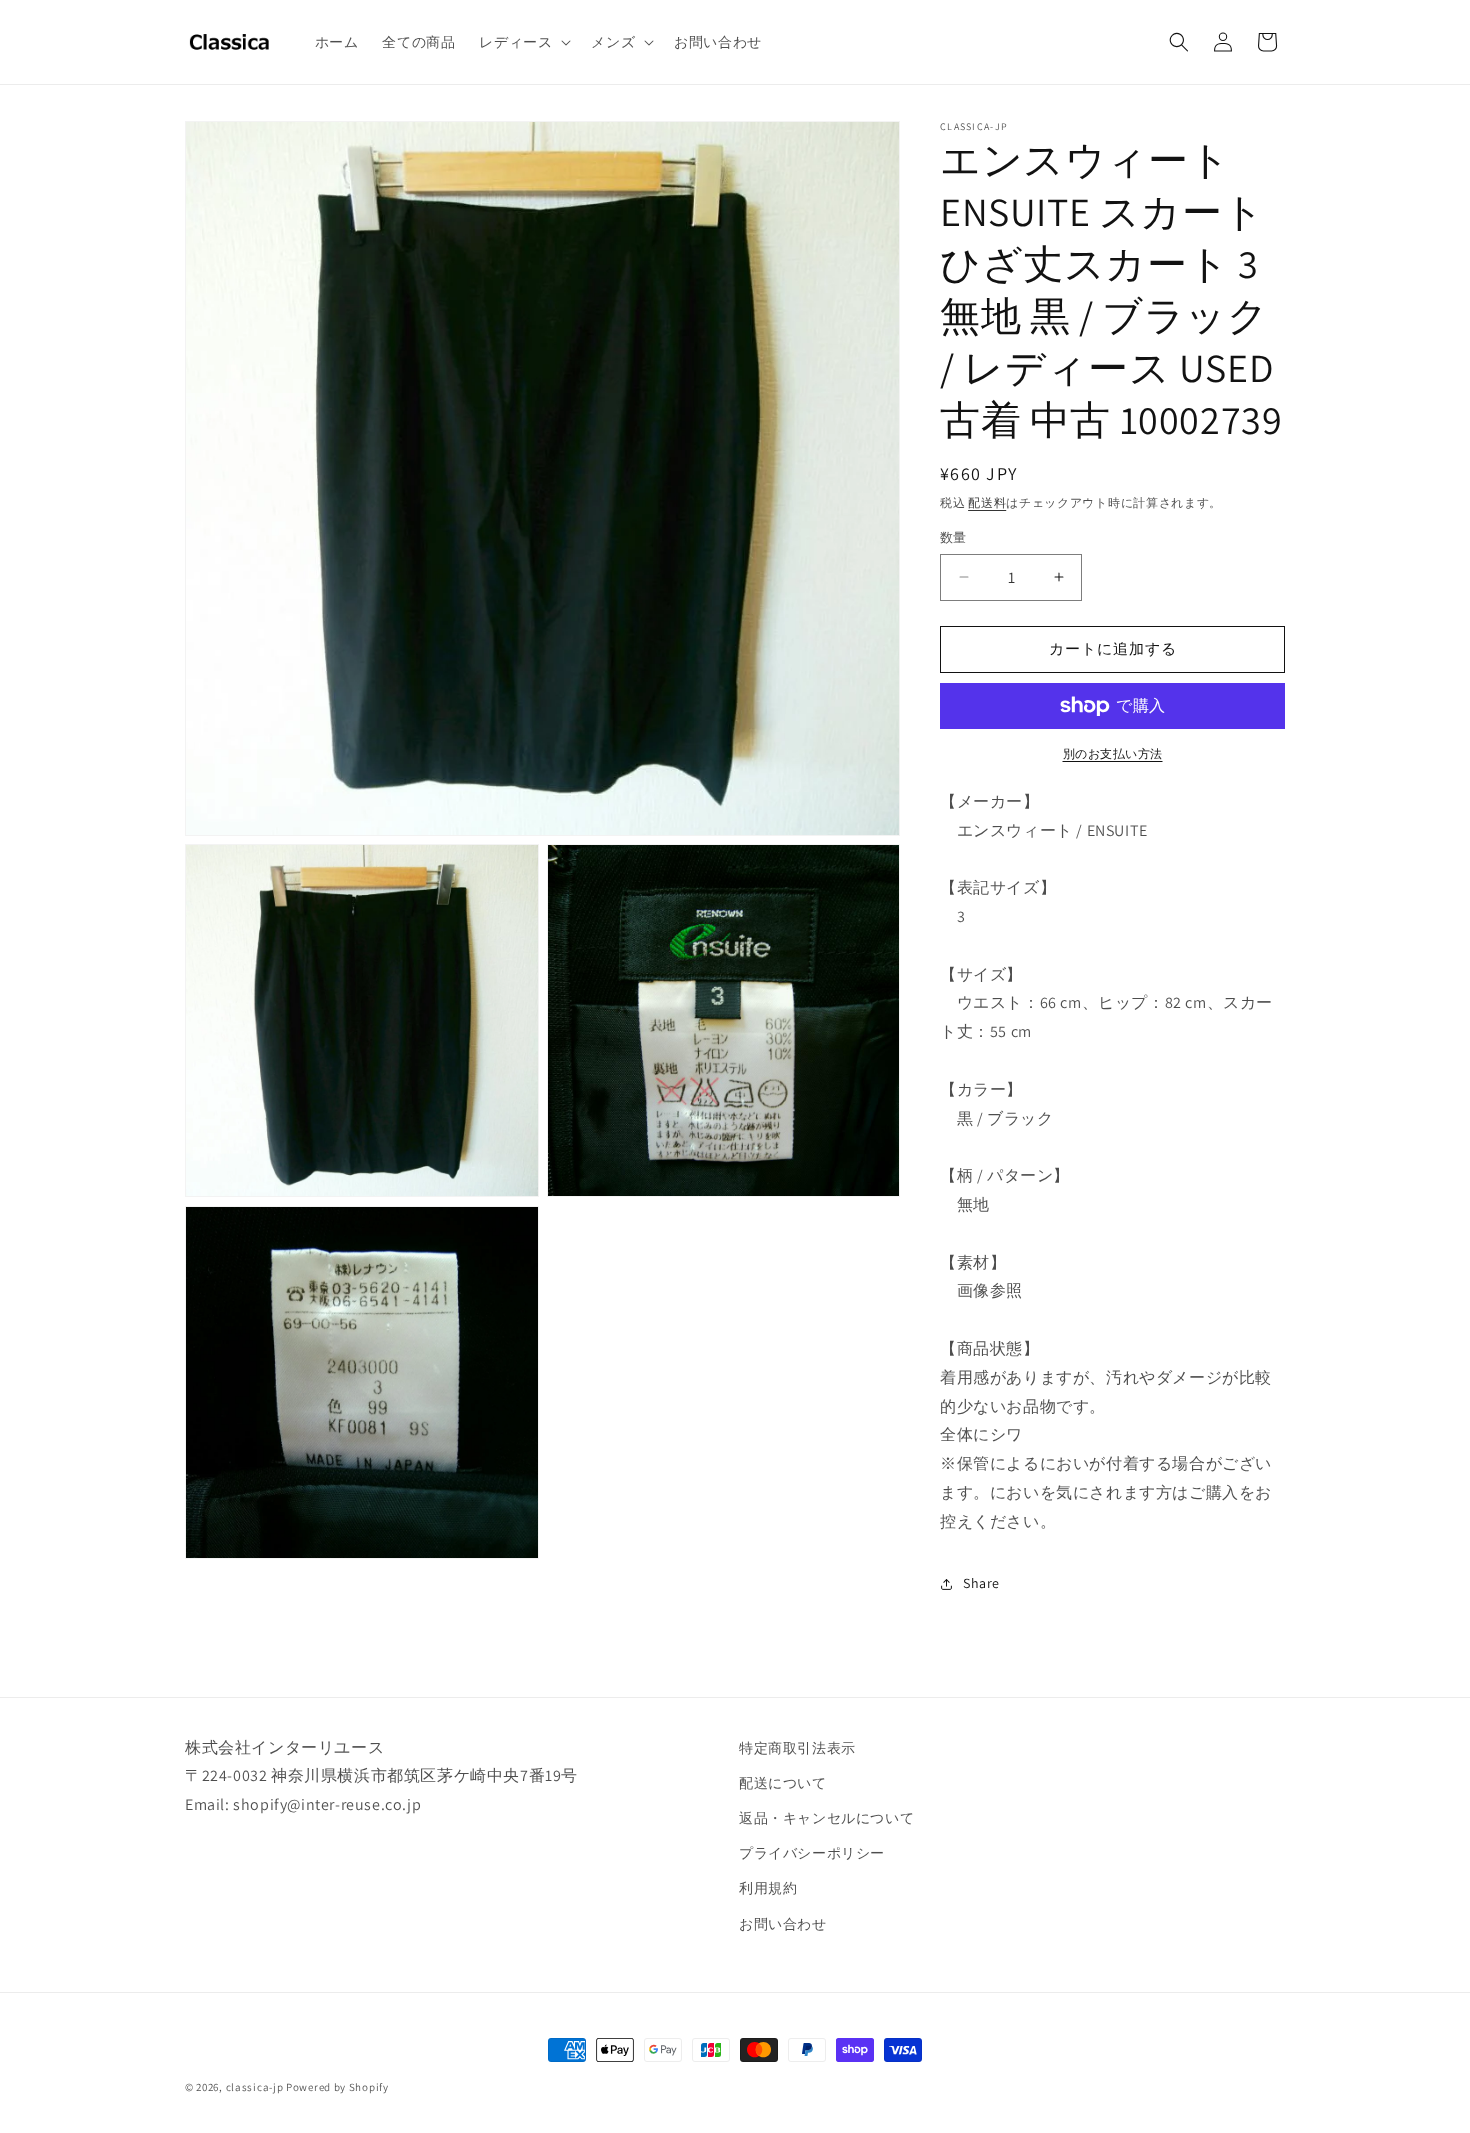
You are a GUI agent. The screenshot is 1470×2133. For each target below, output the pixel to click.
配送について (783, 1783)
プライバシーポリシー (812, 1853)
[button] (523, 42)
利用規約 (768, 1888)
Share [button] (981, 1583)
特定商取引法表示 (797, 1748)
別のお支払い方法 (1113, 753)
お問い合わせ (783, 1924)
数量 (953, 537)
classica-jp (255, 2087)
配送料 (987, 502)
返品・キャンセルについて (826, 1818)
